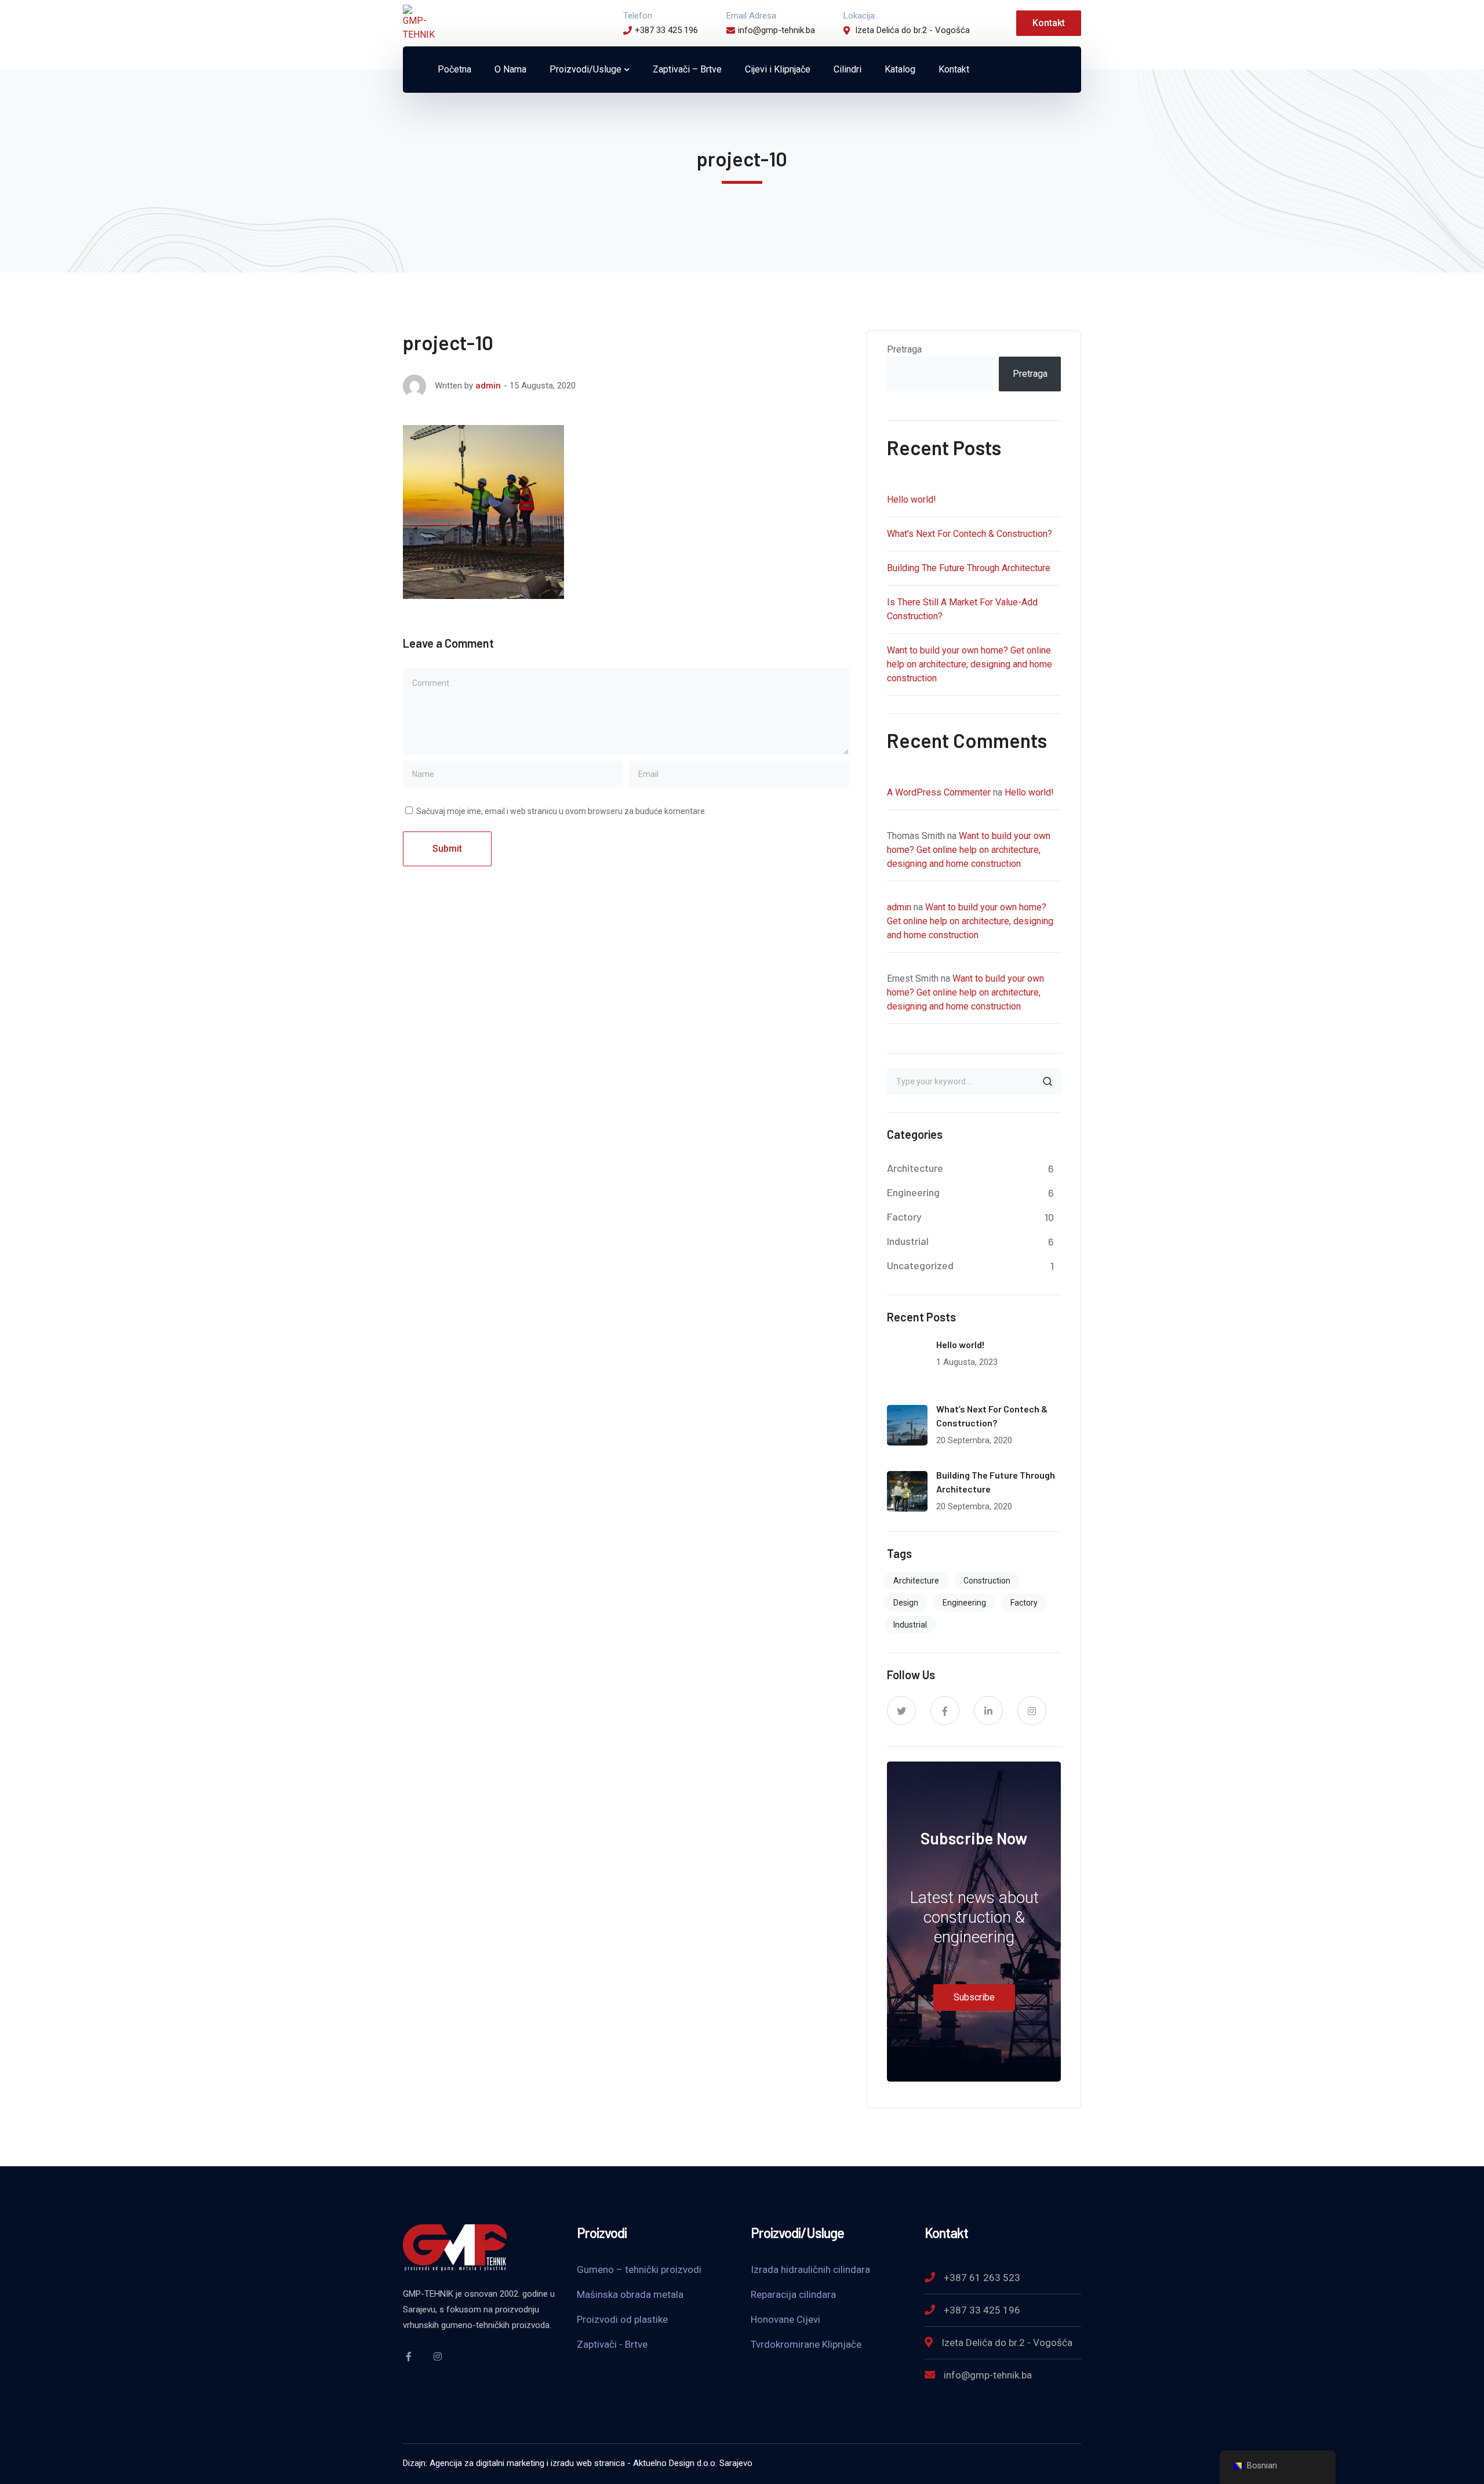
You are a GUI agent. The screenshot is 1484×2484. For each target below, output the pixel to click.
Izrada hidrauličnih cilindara (810, 2269)
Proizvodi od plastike (622, 2319)
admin (488, 386)
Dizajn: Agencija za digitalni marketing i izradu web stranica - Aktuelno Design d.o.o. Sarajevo (578, 2463)
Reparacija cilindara (793, 2294)
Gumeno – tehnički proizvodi (639, 2269)
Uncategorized (920, 1265)
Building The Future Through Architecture (969, 568)
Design (906, 1603)
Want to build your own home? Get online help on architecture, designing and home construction (970, 664)
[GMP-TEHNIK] (419, 22)
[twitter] (901, 1711)
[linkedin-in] (988, 1711)
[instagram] (1032, 1711)
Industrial (908, 1241)
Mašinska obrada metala (630, 2294)
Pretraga (904, 349)
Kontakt (1049, 23)
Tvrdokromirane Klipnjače (806, 2344)
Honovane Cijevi (785, 2319)
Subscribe (974, 1997)
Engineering (913, 1192)
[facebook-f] (945, 1711)
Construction (987, 1581)
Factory (904, 1216)
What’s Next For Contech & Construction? (970, 534)
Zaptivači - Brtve (612, 2344)
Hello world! (912, 500)
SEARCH (1047, 1081)
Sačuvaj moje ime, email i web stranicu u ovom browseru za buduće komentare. (561, 811)
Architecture (915, 1168)
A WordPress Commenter (939, 792)
